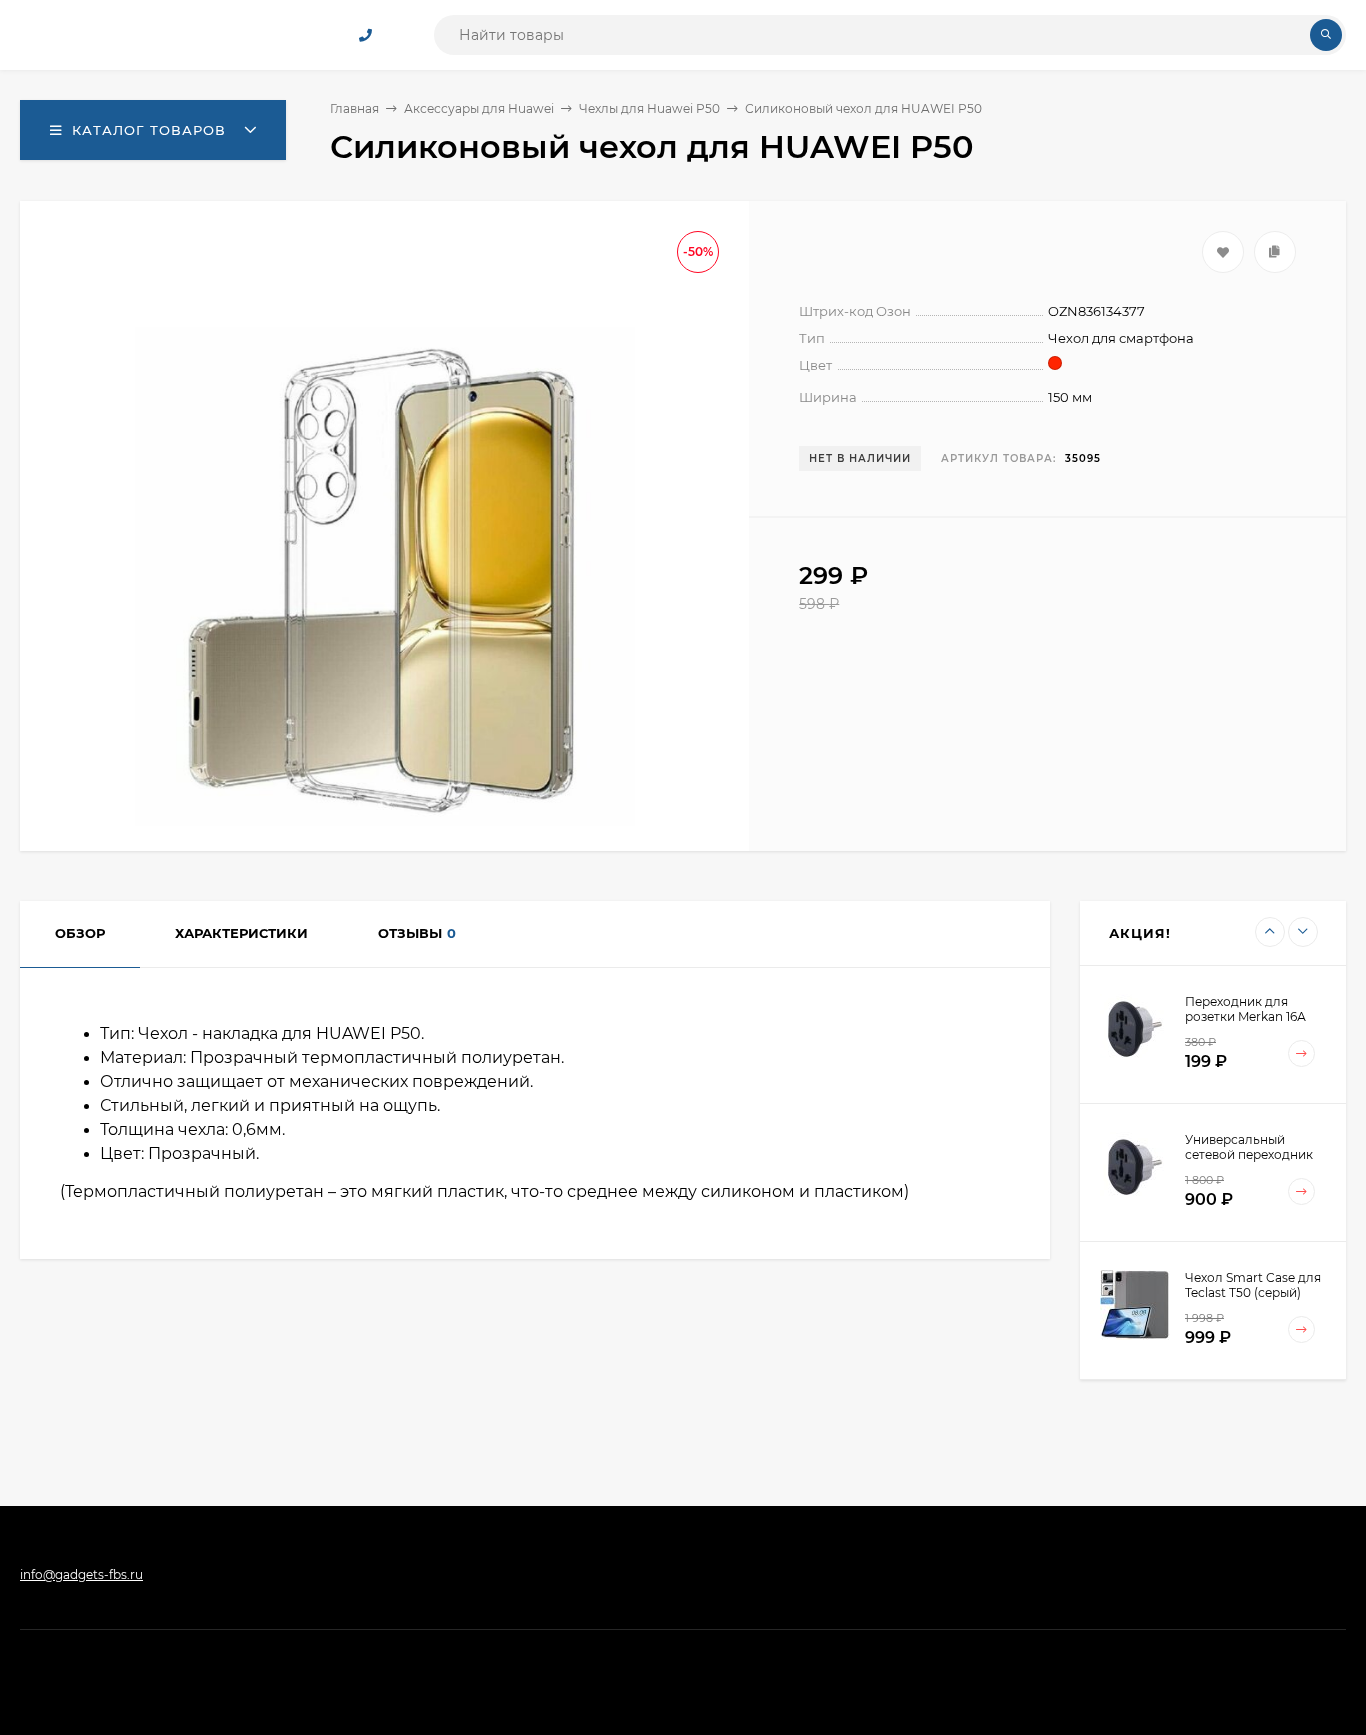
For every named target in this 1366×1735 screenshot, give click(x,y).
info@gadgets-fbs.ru (81, 1574)
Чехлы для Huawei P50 (649, 108)
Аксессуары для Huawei (479, 108)
